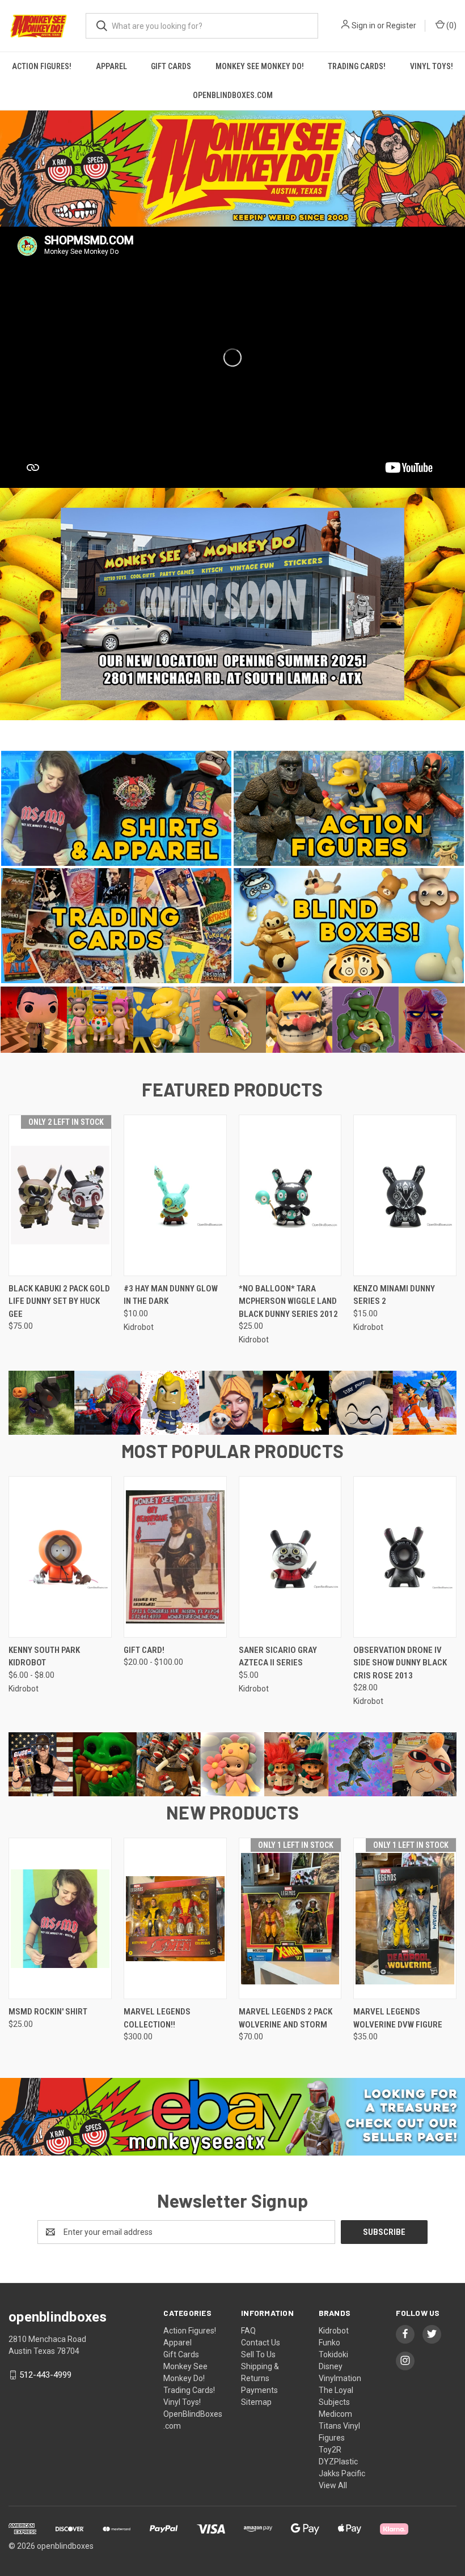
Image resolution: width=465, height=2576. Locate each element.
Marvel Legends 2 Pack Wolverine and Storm (286, 2018)
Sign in (363, 25)
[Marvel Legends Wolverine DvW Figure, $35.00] (405, 1918)
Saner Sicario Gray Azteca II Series (278, 1657)
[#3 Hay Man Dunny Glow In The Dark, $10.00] (175, 1195)
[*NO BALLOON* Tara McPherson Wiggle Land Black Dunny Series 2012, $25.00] (290, 1195)
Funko (329, 2343)
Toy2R (330, 2450)
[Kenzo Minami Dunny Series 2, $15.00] (405, 1195)
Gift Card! (144, 1650)
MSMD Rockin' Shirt (48, 2012)
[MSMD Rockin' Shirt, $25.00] (60, 1918)
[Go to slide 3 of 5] (455, 607)
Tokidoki (333, 2354)
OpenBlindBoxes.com (233, 95)
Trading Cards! (357, 66)
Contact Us (261, 2343)
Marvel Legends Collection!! (157, 2018)
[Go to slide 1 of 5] (10, 607)
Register (401, 25)
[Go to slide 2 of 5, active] (221, 729)
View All (333, 2485)
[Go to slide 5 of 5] (255, 729)
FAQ (248, 2331)
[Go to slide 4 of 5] (244, 729)
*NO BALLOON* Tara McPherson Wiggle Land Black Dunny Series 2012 (288, 1301)
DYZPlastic (338, 2462)
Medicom (335, 2414)
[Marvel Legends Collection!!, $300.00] (175, 1918)
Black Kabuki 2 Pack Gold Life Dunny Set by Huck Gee (59, 1301)
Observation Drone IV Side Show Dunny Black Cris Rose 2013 (400, 1663)
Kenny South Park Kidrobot (44, 1657)
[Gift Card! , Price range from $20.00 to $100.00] (175, 1557)
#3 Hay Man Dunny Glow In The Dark (171, 1295)
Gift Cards (171, 66)
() (451, 25)
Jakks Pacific (342, 2473)
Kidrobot (334, 2331)
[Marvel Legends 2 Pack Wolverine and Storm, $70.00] (290, 1918)
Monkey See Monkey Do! (260, 66)
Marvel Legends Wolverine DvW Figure (398, 2018)
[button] (232, 169)
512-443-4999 (45, 2375)
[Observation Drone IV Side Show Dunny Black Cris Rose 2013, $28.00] (405, 1557)
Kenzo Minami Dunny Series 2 (394, 1295)
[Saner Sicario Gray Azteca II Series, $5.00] (290, 1557)
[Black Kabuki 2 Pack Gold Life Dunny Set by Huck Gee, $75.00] (60, 1195)
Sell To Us (258, 2354)
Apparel (111, 66)
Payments (259, 2390)
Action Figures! (42, 66)
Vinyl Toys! (182, 2402)
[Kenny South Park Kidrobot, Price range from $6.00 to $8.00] (60, 1557)
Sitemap (256, 2402)
